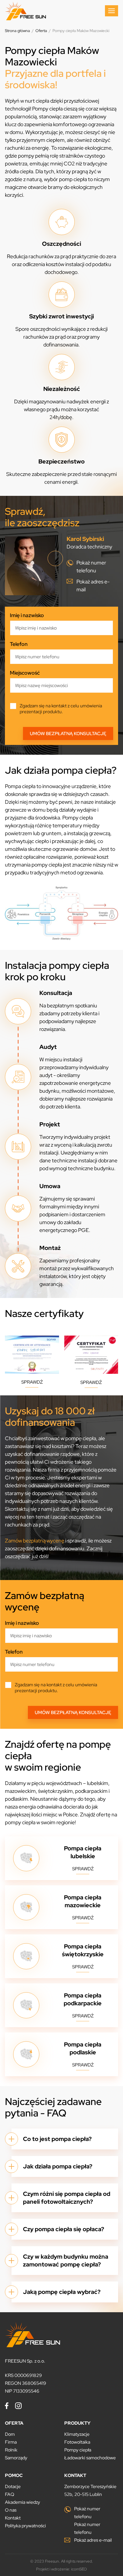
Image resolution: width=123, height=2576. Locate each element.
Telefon (19, 644)
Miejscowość (25, 673)
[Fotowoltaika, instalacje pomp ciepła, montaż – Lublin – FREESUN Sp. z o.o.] (25, 11)
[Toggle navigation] (112, 11)
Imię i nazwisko (27, 615)
